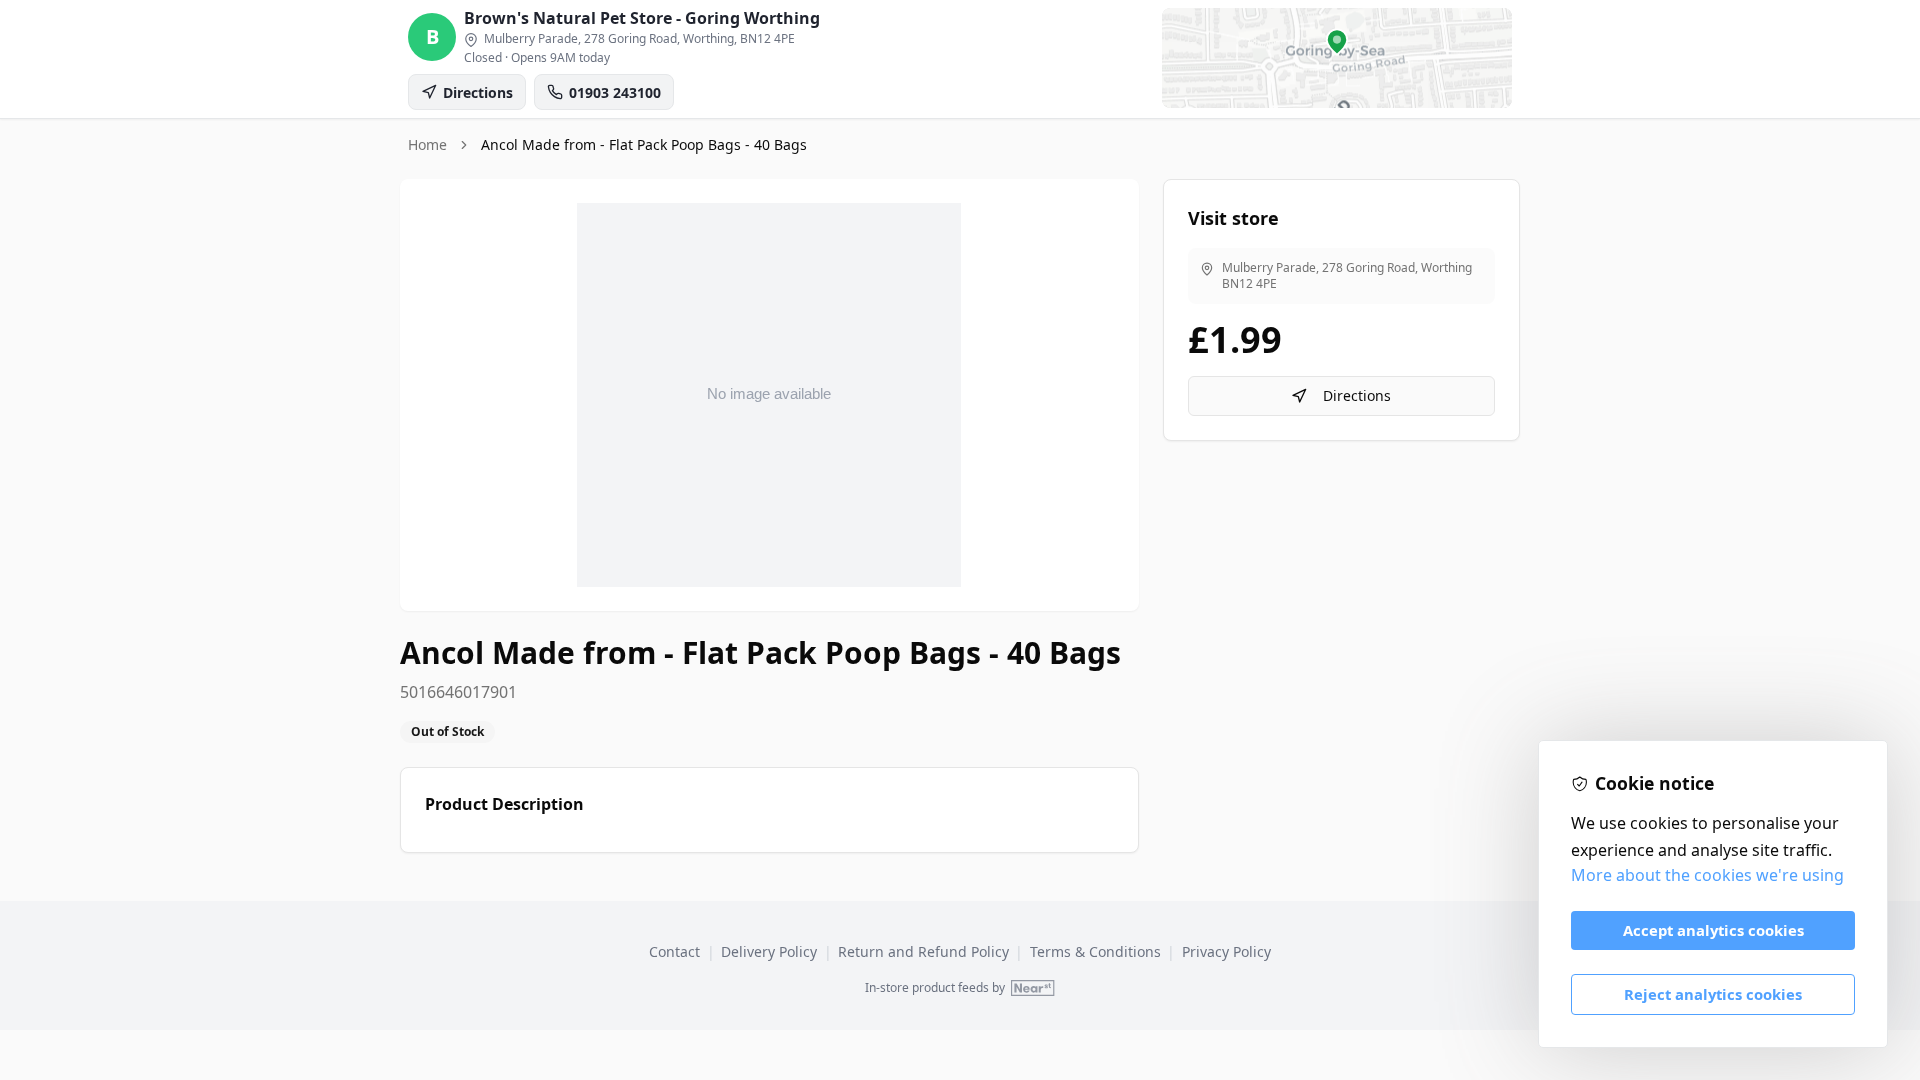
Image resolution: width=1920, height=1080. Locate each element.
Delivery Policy (769, 951)
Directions (1357, 395)
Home (427, 144)
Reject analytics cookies (1713, 994)
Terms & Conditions (1095, 951)
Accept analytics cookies (1713, 930)
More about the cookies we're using (1707, 875)
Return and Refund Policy (923, 951)
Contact (674, 951)
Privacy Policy (1226, 951)
